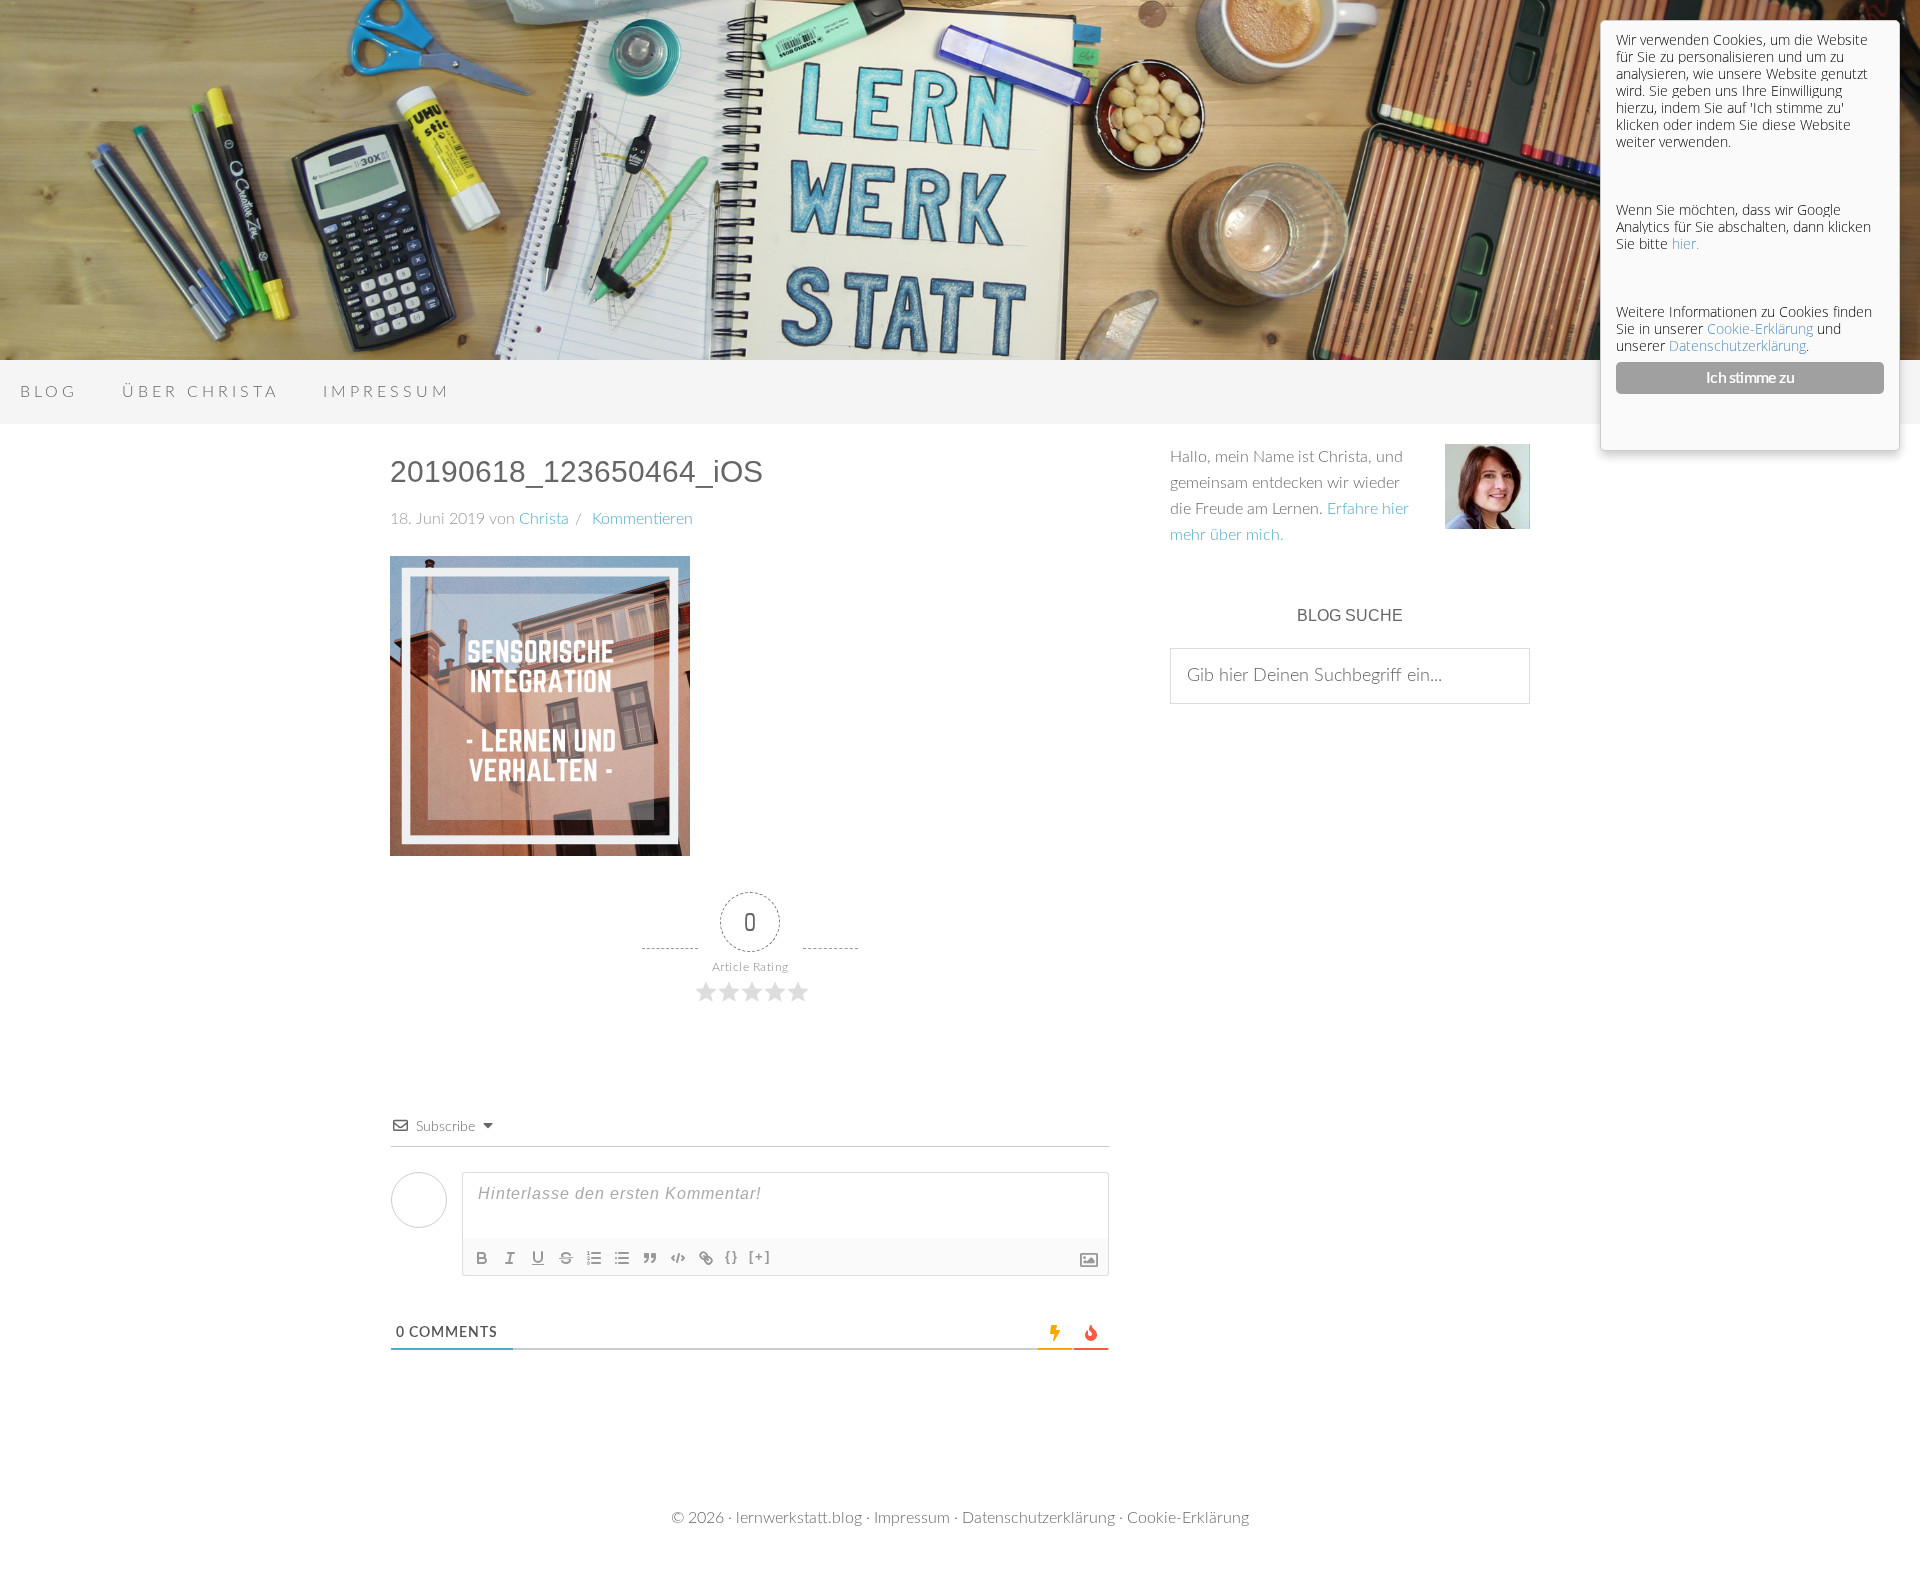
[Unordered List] (622, 1258)
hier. (1685, 243)
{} (732, 1256)
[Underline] (538, 1258)
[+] (760, 1256)
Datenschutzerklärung (1038, 1518)
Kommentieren (640, 519)
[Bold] (482, 1258)
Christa (544, 519)
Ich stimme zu (1750, 378)
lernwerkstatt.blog (799, 1518)
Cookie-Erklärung (1188, 1518)
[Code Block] (678, 1258)
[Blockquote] (650, 1258)
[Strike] (566, 1258)
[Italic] (510, 1258)
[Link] (706, 1258)
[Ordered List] (594, 1258)
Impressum (912, 1518)
